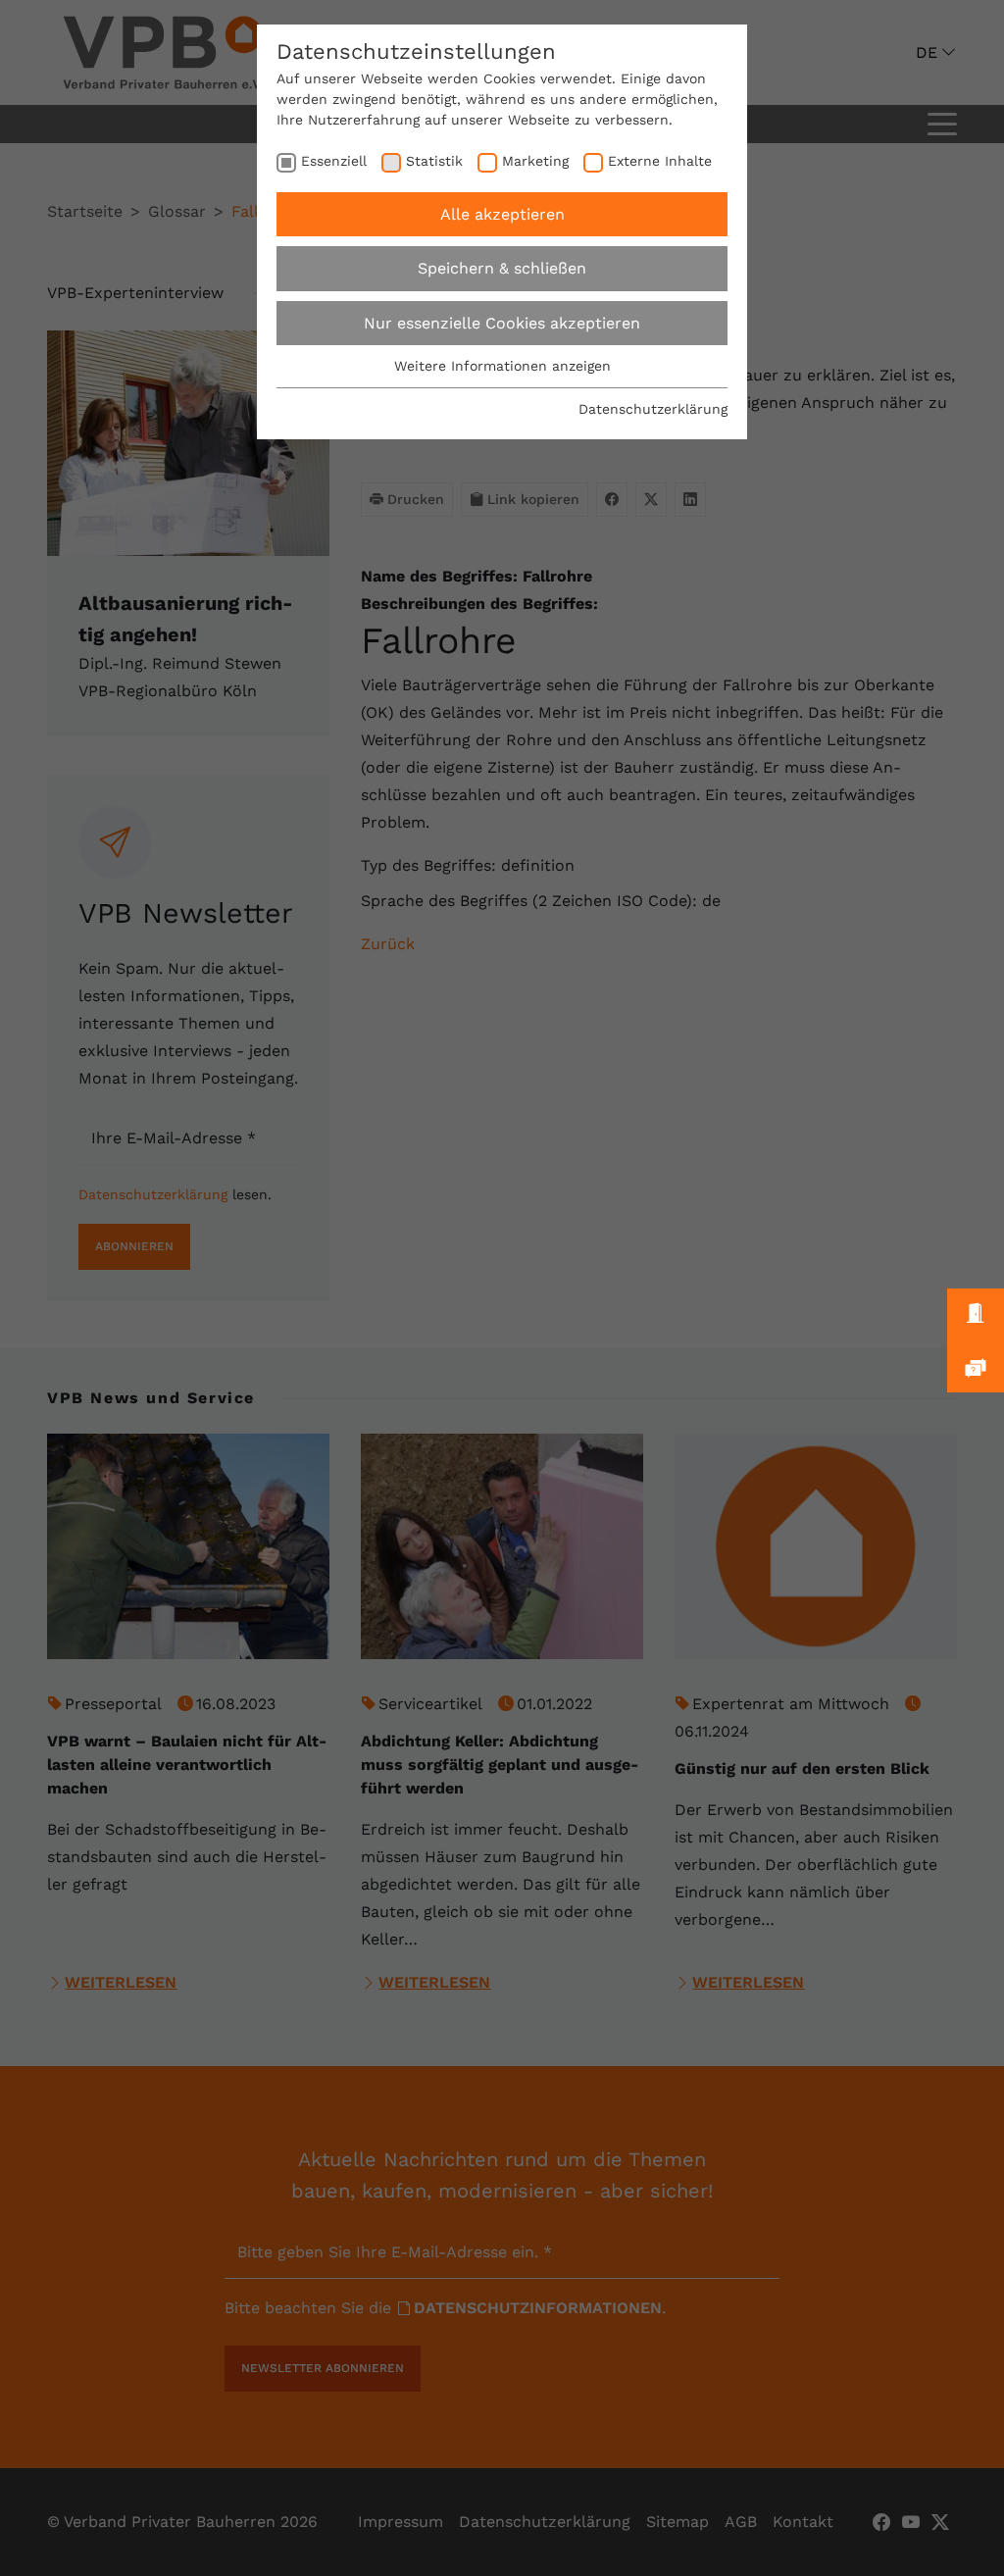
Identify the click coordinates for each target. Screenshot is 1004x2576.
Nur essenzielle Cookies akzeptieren (502, 323)
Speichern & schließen (502, 268)
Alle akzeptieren (502, 214)
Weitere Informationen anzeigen (502, 366)
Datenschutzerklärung (653, 409)
